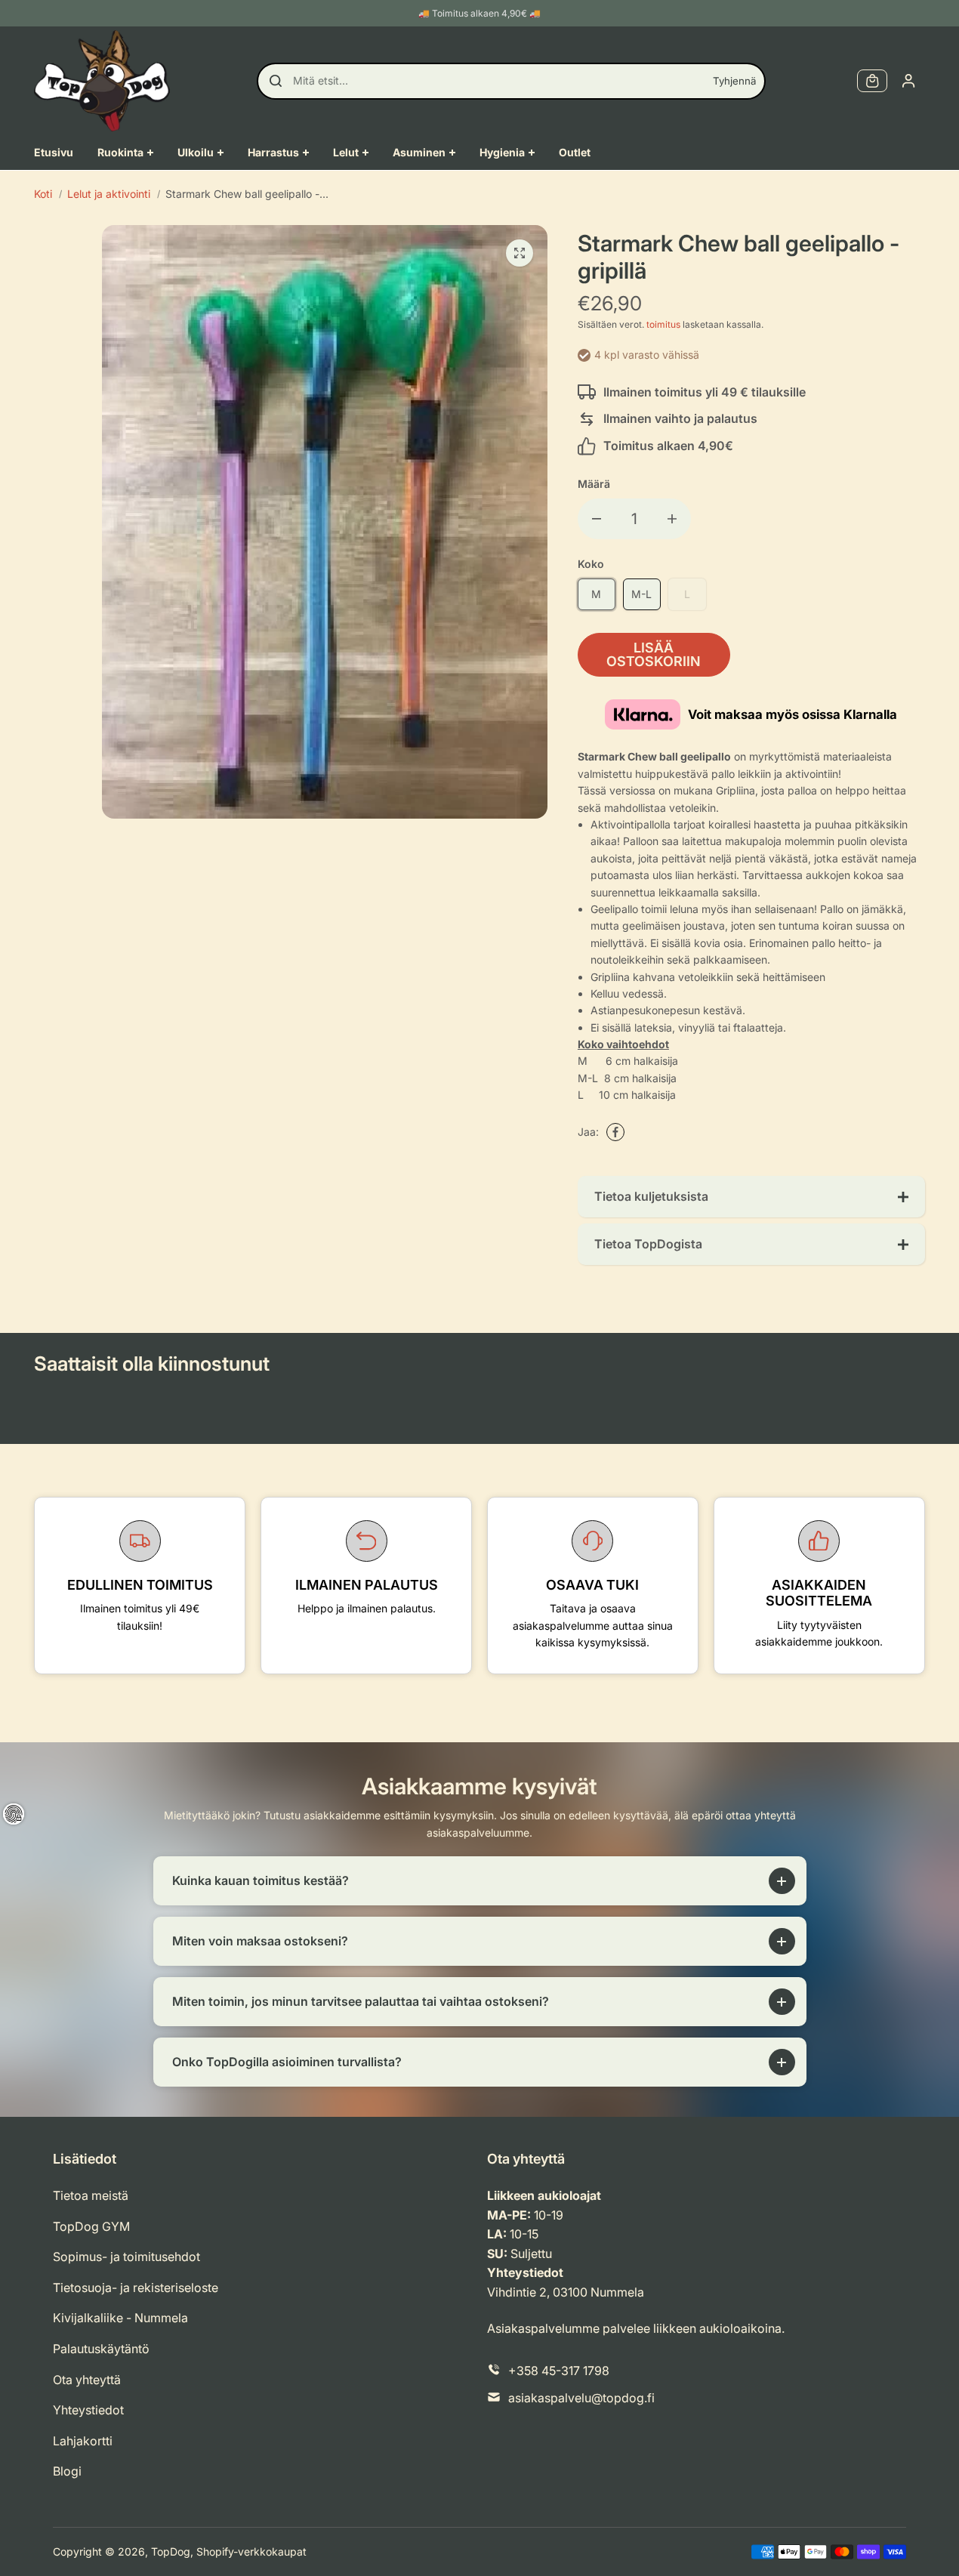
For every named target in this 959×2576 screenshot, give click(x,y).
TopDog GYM (91, 2226)
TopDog (171, 2551)
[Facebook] (615, 1132)
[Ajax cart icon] (872, 81)
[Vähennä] (597, 519)
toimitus (663, 324)
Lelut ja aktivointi (109, 194)
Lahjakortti (83, 2441)
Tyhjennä (734, 81)
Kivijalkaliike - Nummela (120, 2318)
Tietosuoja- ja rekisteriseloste (136, 2288)
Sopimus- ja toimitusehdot (126, 2257)
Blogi (67, 2471)
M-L (641, 594)
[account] (908, 81)
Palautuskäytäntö (101, 2349)
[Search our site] (276, 81)
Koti (43, 194)
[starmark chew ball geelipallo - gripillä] (520, 253)
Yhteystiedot (88, 2410)
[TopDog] (102, 81)
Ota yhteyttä (87, 2380)
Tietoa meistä (91, 2195)
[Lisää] (672, 519)
